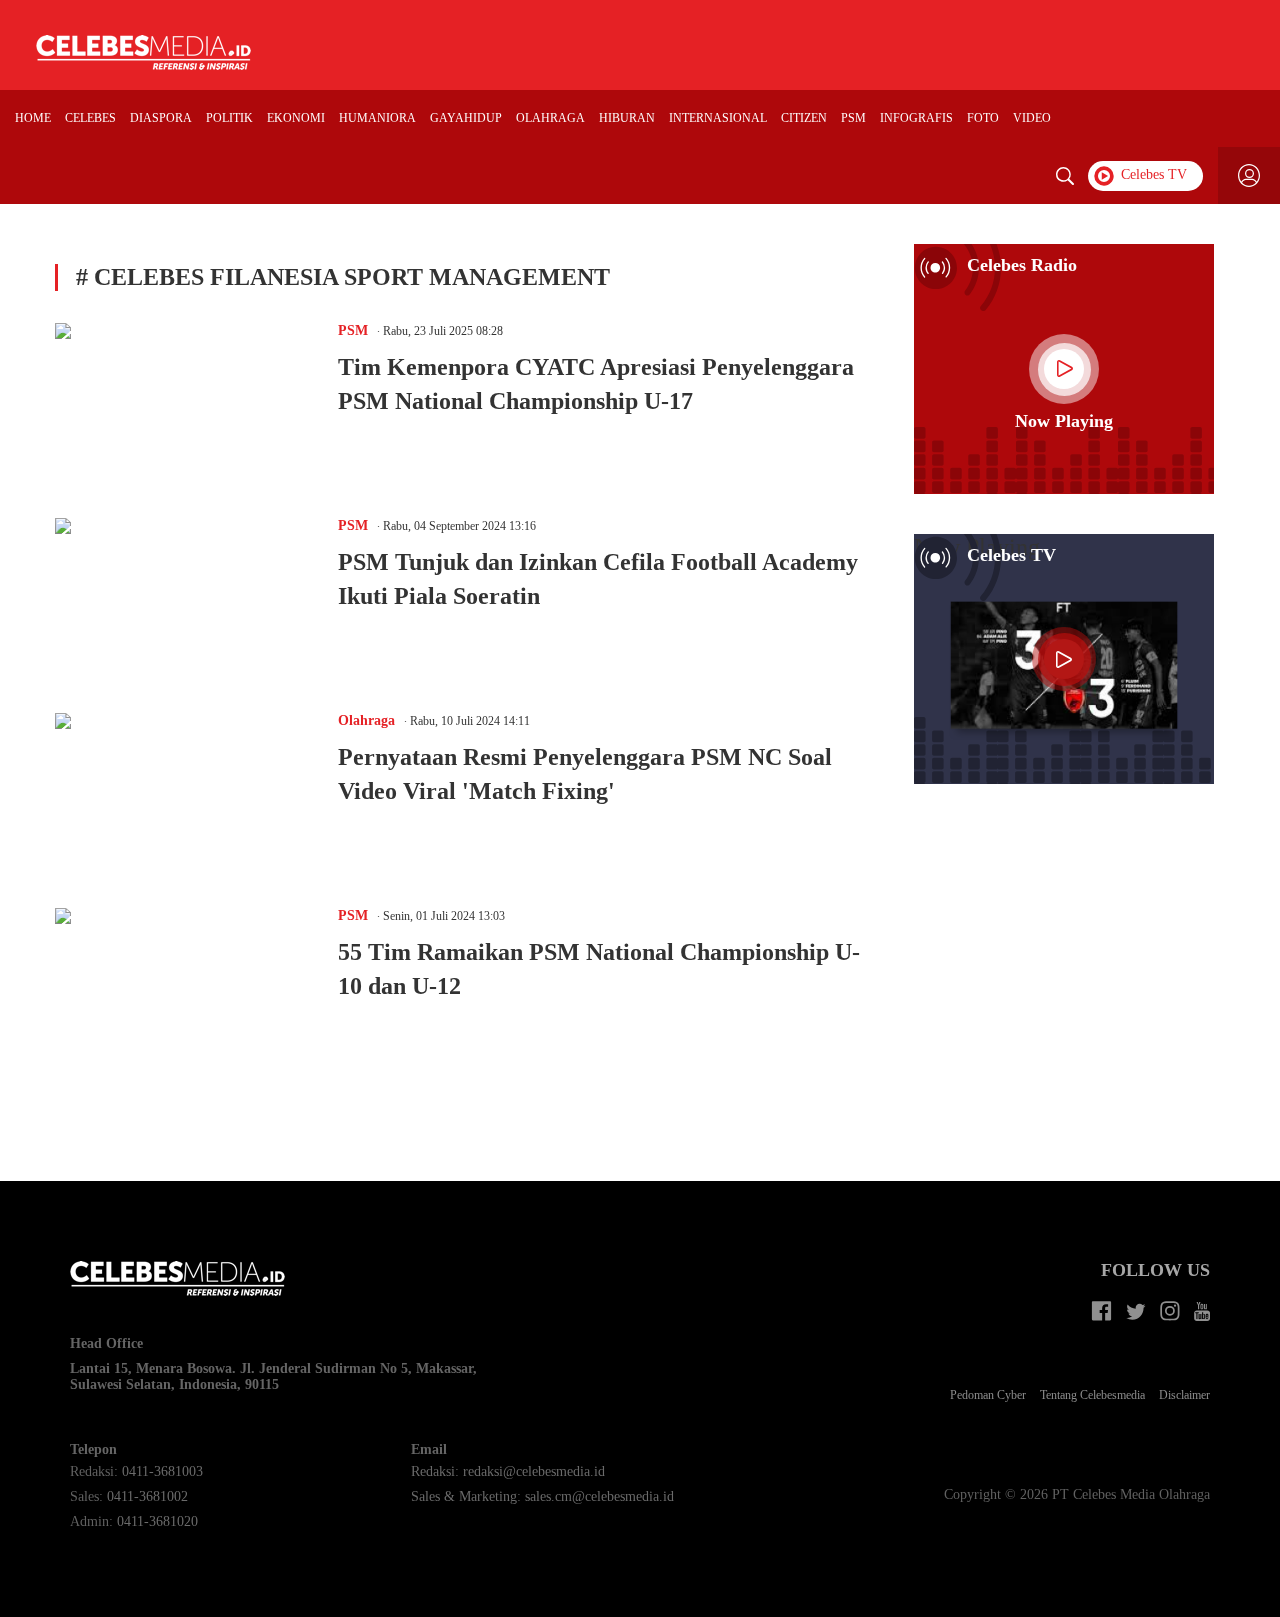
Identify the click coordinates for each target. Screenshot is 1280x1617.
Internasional (718, 118)
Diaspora (161, 118)
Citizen (804, 118)
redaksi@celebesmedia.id (534, 1471)
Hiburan (627, 118)
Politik (229, 118)
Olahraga (550, 118)
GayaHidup (466, 118)
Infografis (916, 118)
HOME (33, 118)
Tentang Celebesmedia (1092, 1395)
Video (1032, 118)
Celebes (90, 118)
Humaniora (377, 118)
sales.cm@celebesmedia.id (599, 1496)
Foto (983, 118)
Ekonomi (296, 118)
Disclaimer (1184, 1395)
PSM (853, 118)
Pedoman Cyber (988, 1395)
